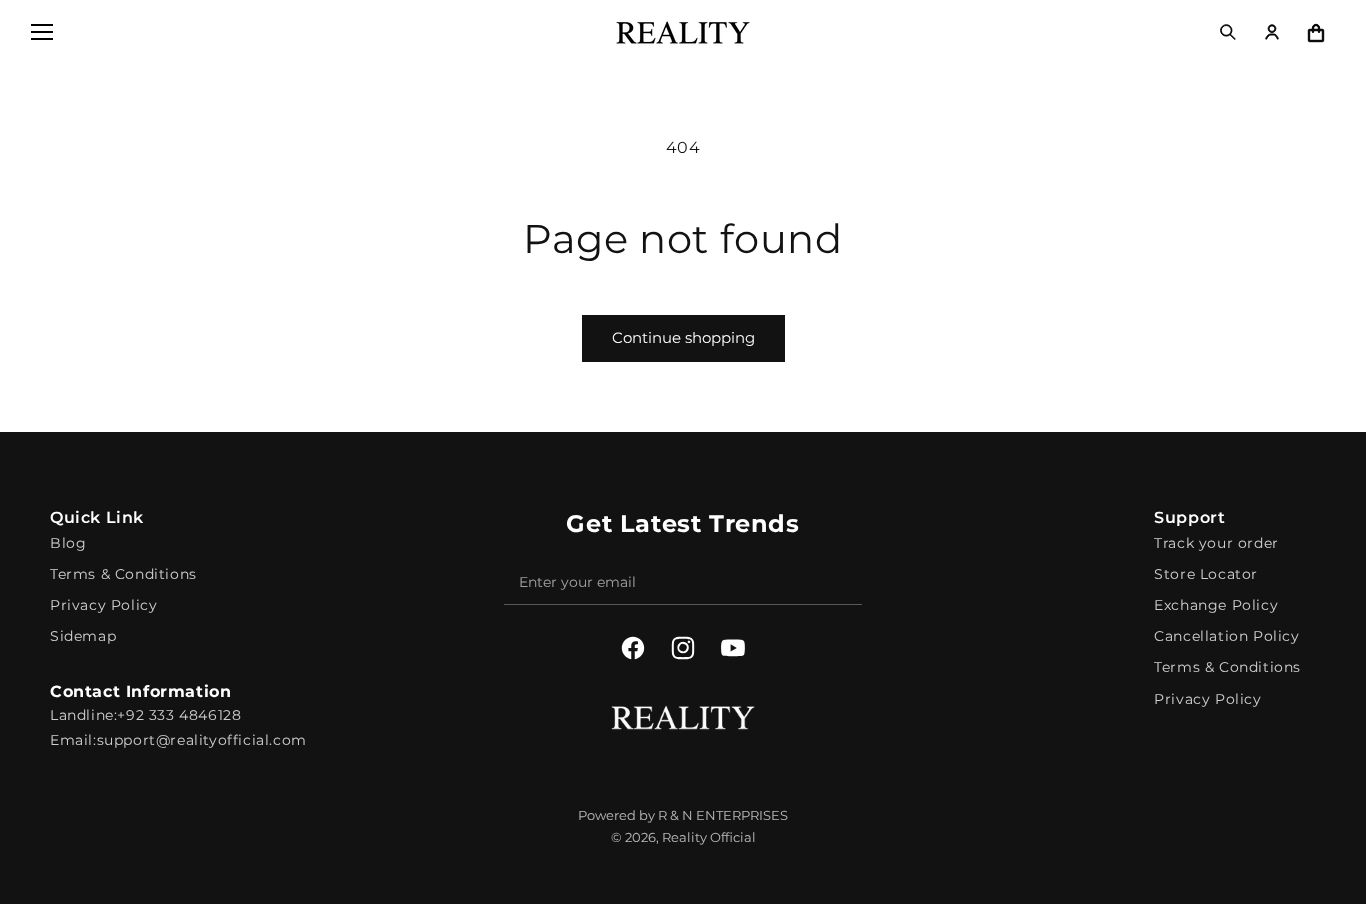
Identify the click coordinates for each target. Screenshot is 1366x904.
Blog (68, 543)
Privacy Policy (103, 605)
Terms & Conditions (123, 574)
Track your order (1216, 543)
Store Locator (1206, 574)
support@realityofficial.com (202, 740)
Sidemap (83, 636)
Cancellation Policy (1226, 636)
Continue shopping (683, 337)
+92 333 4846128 (179, 715)
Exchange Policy (1216, 605)
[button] (42, 32)
